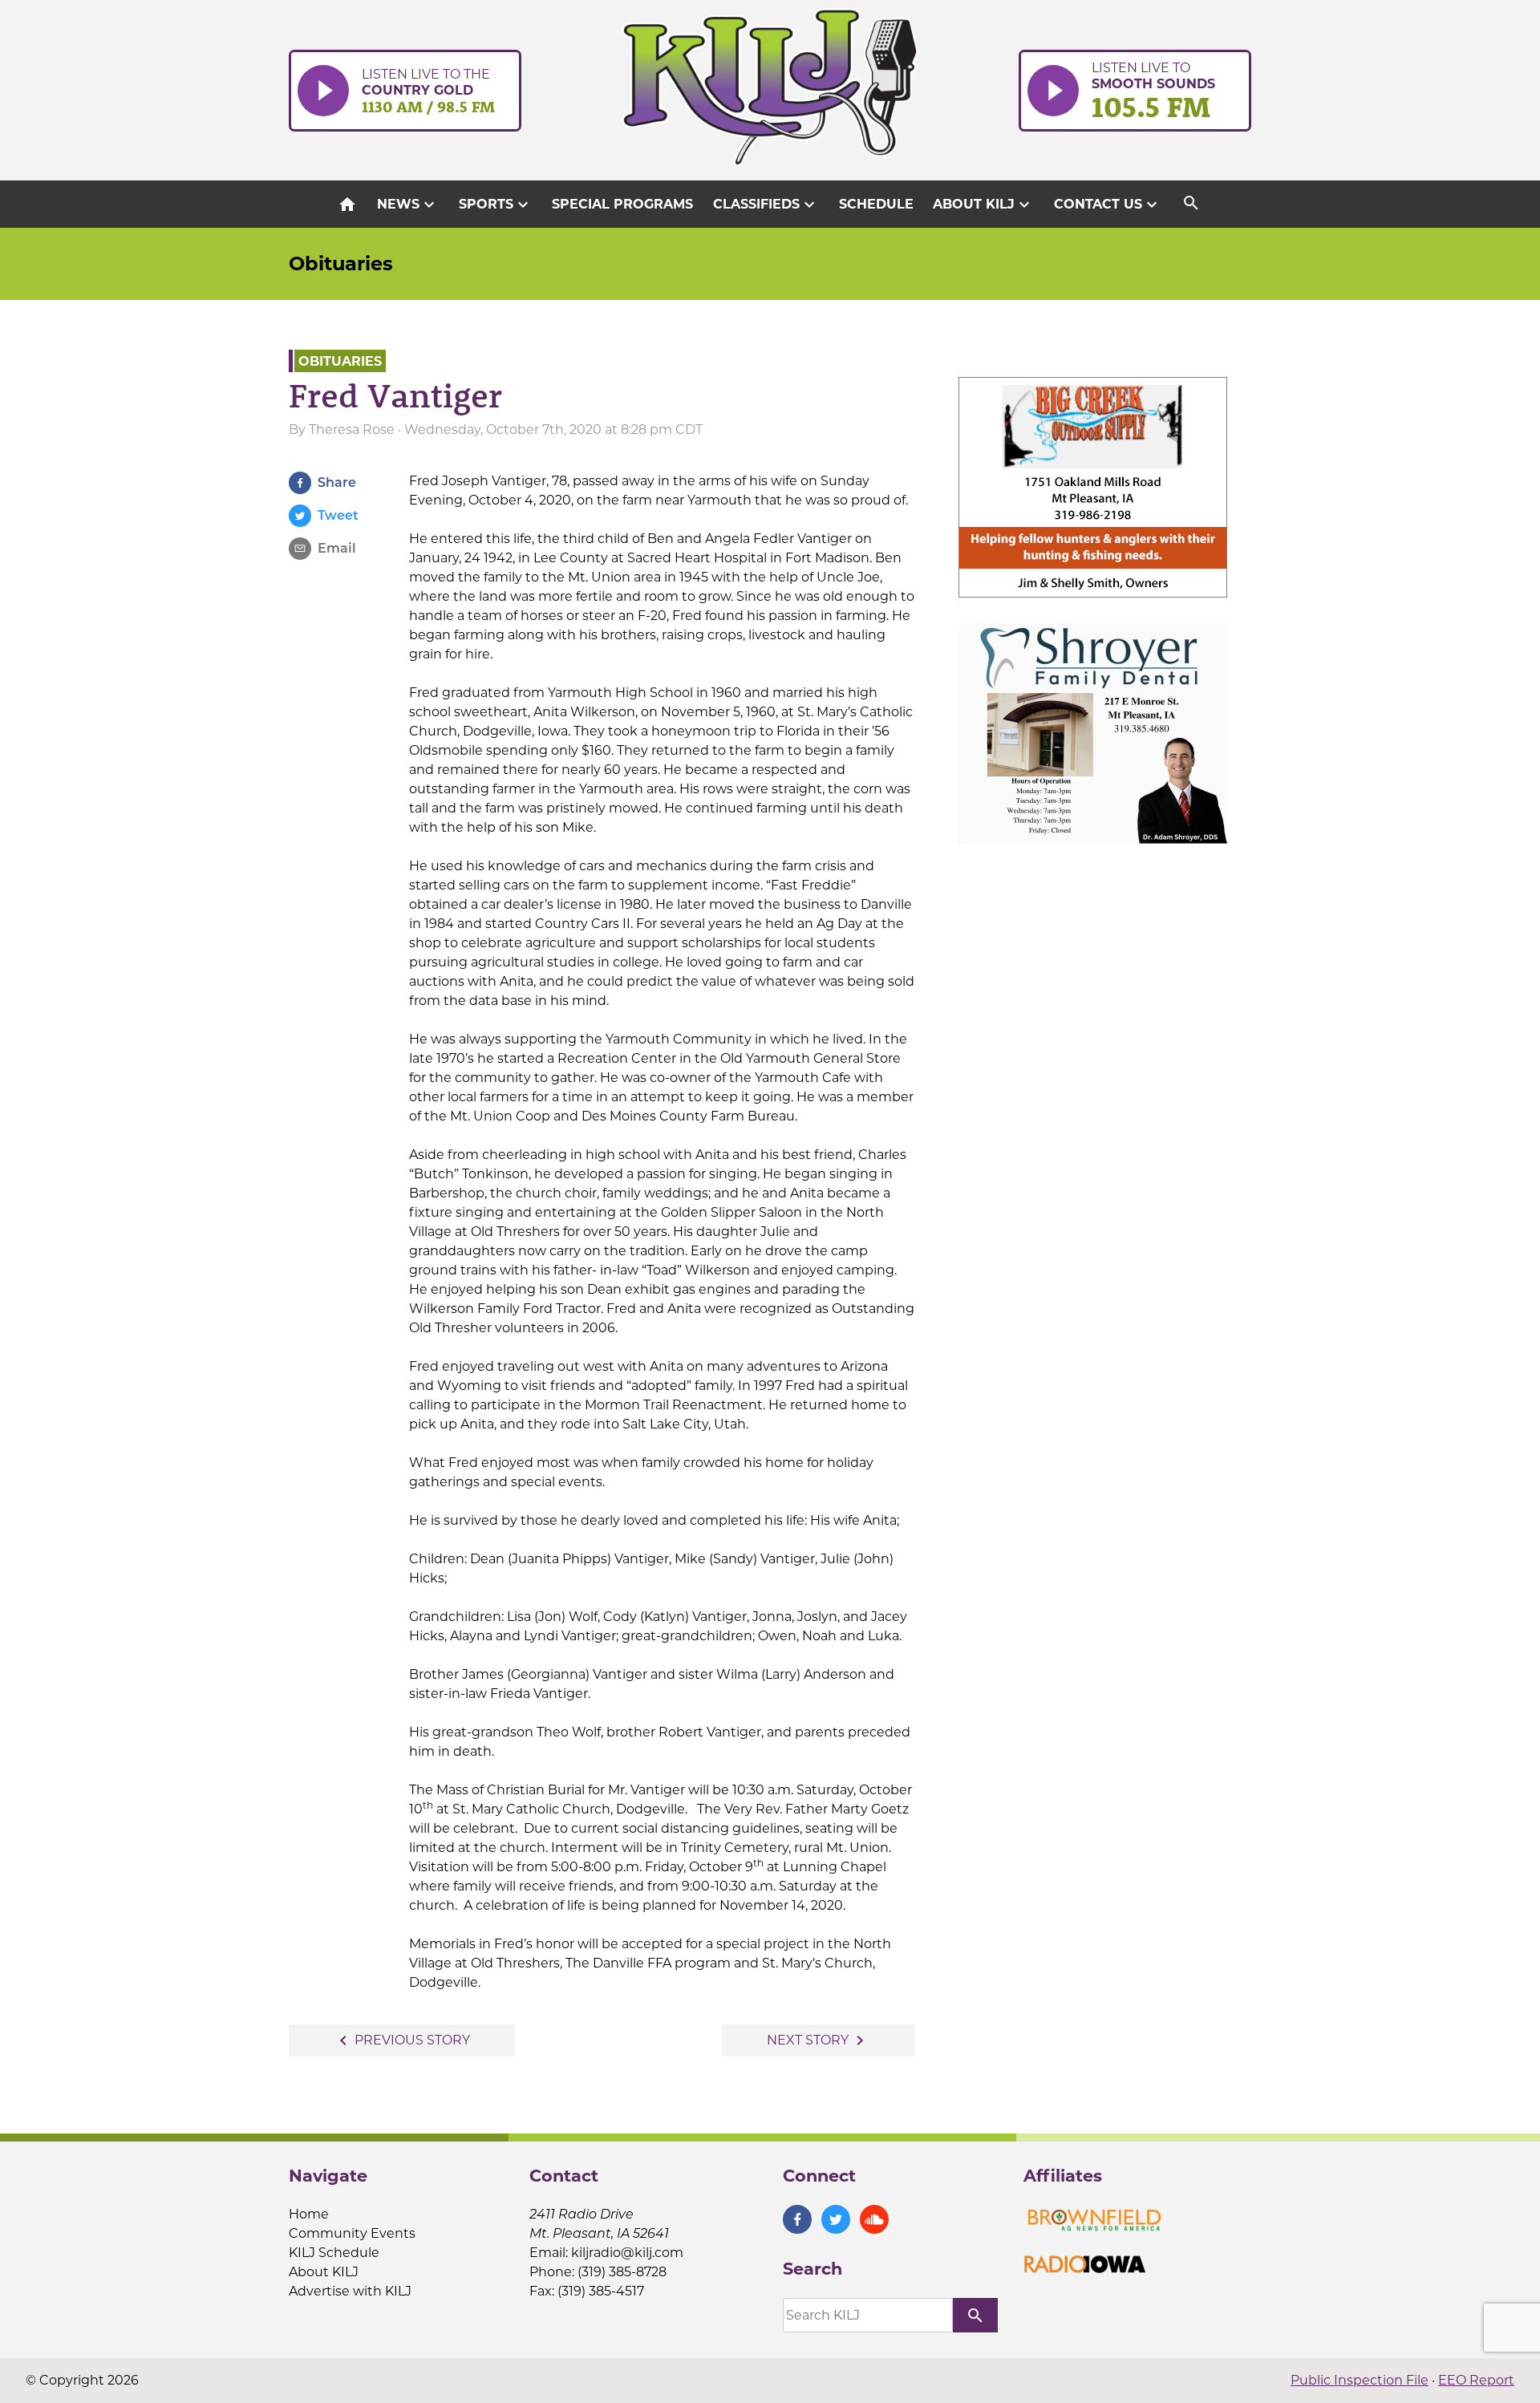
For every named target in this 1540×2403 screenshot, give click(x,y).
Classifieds (766, 205)
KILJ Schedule (334, 2253)
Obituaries (341, 263)
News (408, 205)
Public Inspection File (1360, 2380)
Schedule (876, 204)
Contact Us (1108, 205)
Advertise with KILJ (350, 2291)
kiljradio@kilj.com (627, 2253)
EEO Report (1476, 2380)
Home (309, 2214)
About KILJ (983, 205)
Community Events (352, 2233)
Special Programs (622, 204)
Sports (496, 205)
